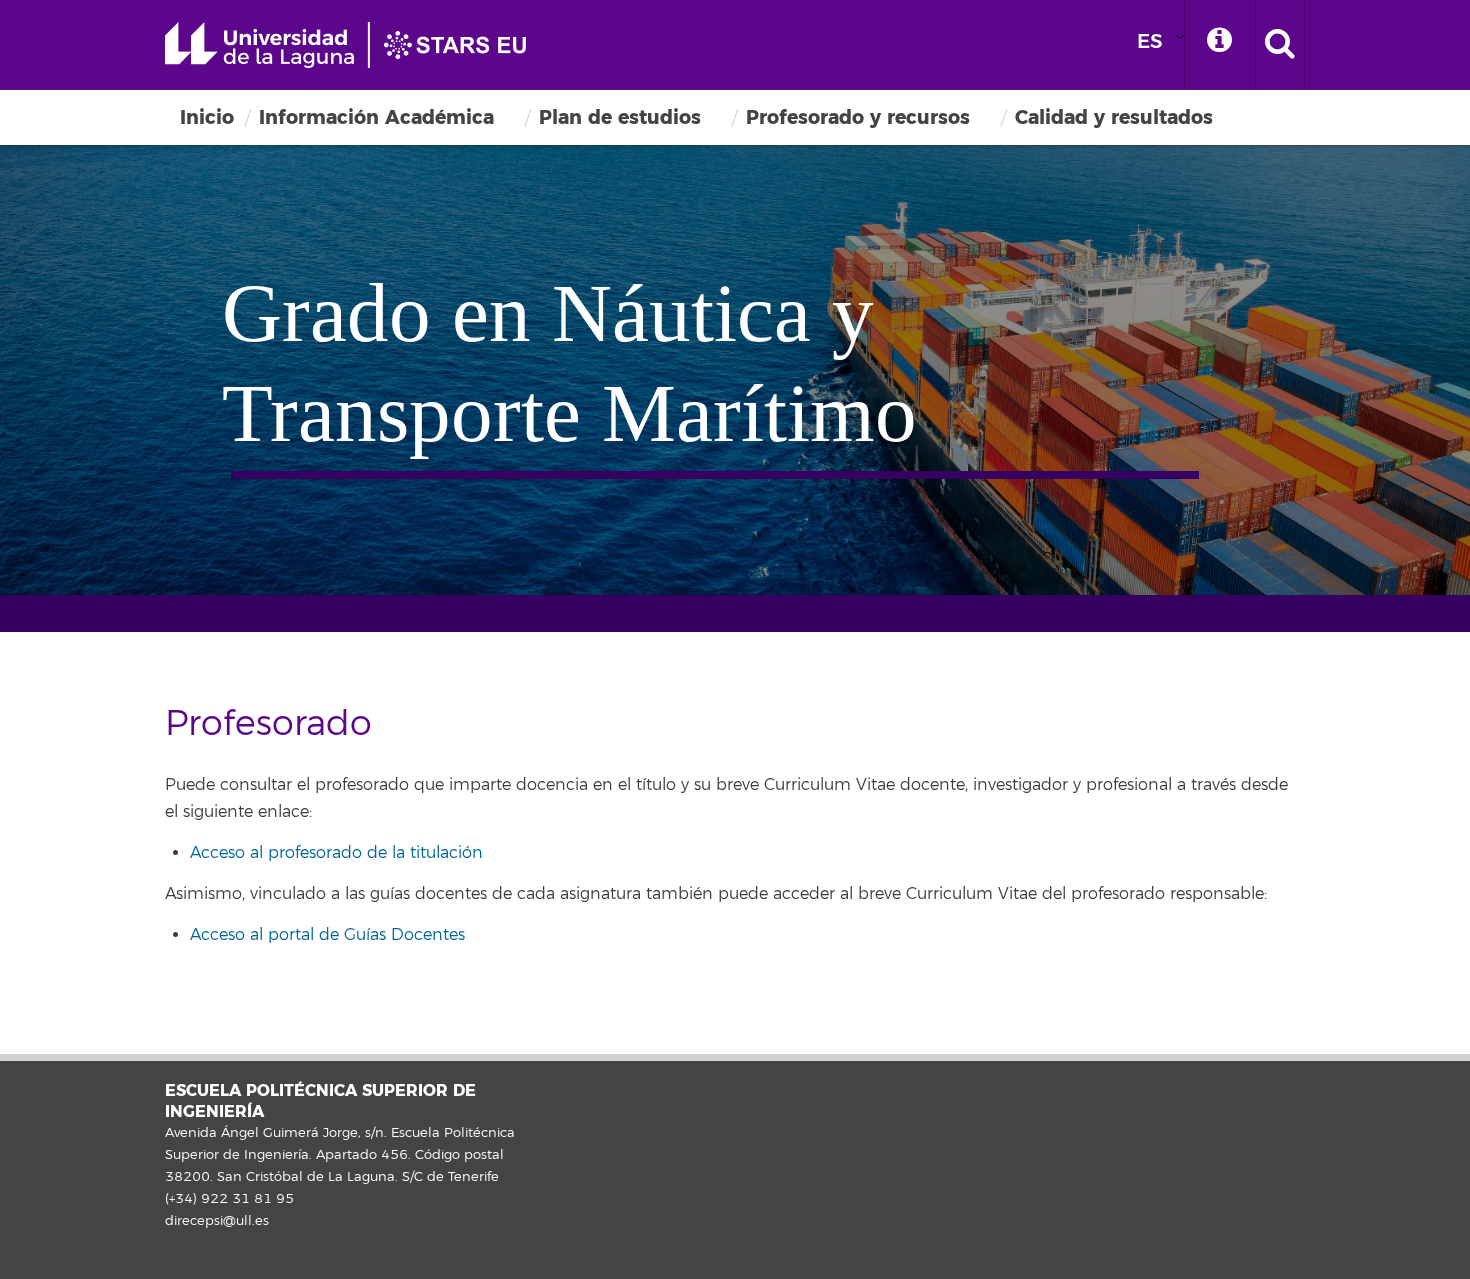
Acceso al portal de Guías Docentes (327, 935)
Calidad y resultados (1114, 117)
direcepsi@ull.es (217, 1221)
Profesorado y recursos (858, 117)
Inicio (207, 117)
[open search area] (1280, 45)
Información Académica (376, 117)
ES (1150, 41)
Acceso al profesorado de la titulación (336, 853)
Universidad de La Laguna (355, 45)
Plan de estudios (620, 117)
